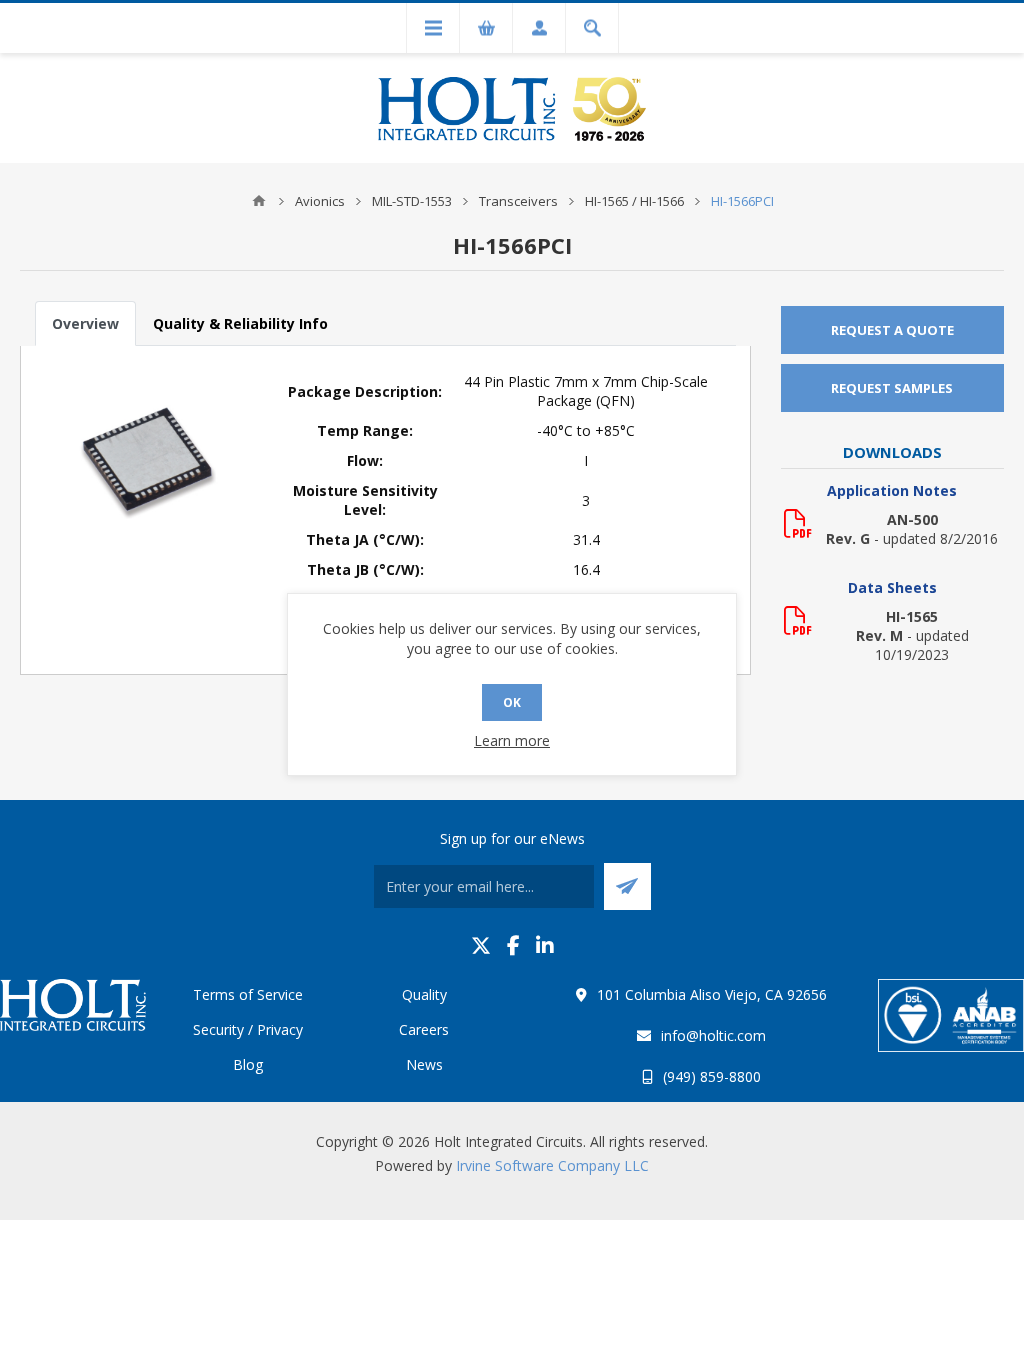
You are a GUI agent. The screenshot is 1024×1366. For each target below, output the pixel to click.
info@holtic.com (713, 1035)
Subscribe (627, 886)
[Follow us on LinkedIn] (545, 945)
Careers (424, 1029)
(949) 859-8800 (712, 1076)
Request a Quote (892, 330)
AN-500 (912, 519)
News (424, 1064)
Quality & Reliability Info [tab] (240, 323)
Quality (424, 994)
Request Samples (892, 388)
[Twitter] (481, 945)
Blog (248, 1064)
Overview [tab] (85, 323)
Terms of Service (248, 994)
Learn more (512, 740)
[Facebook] (513, 945)
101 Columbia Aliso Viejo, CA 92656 (712, 994)
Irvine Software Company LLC (552, 1165)
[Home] (259, 201)
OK (512, 702)
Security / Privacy (248, 1029)
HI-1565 (912, 616)
